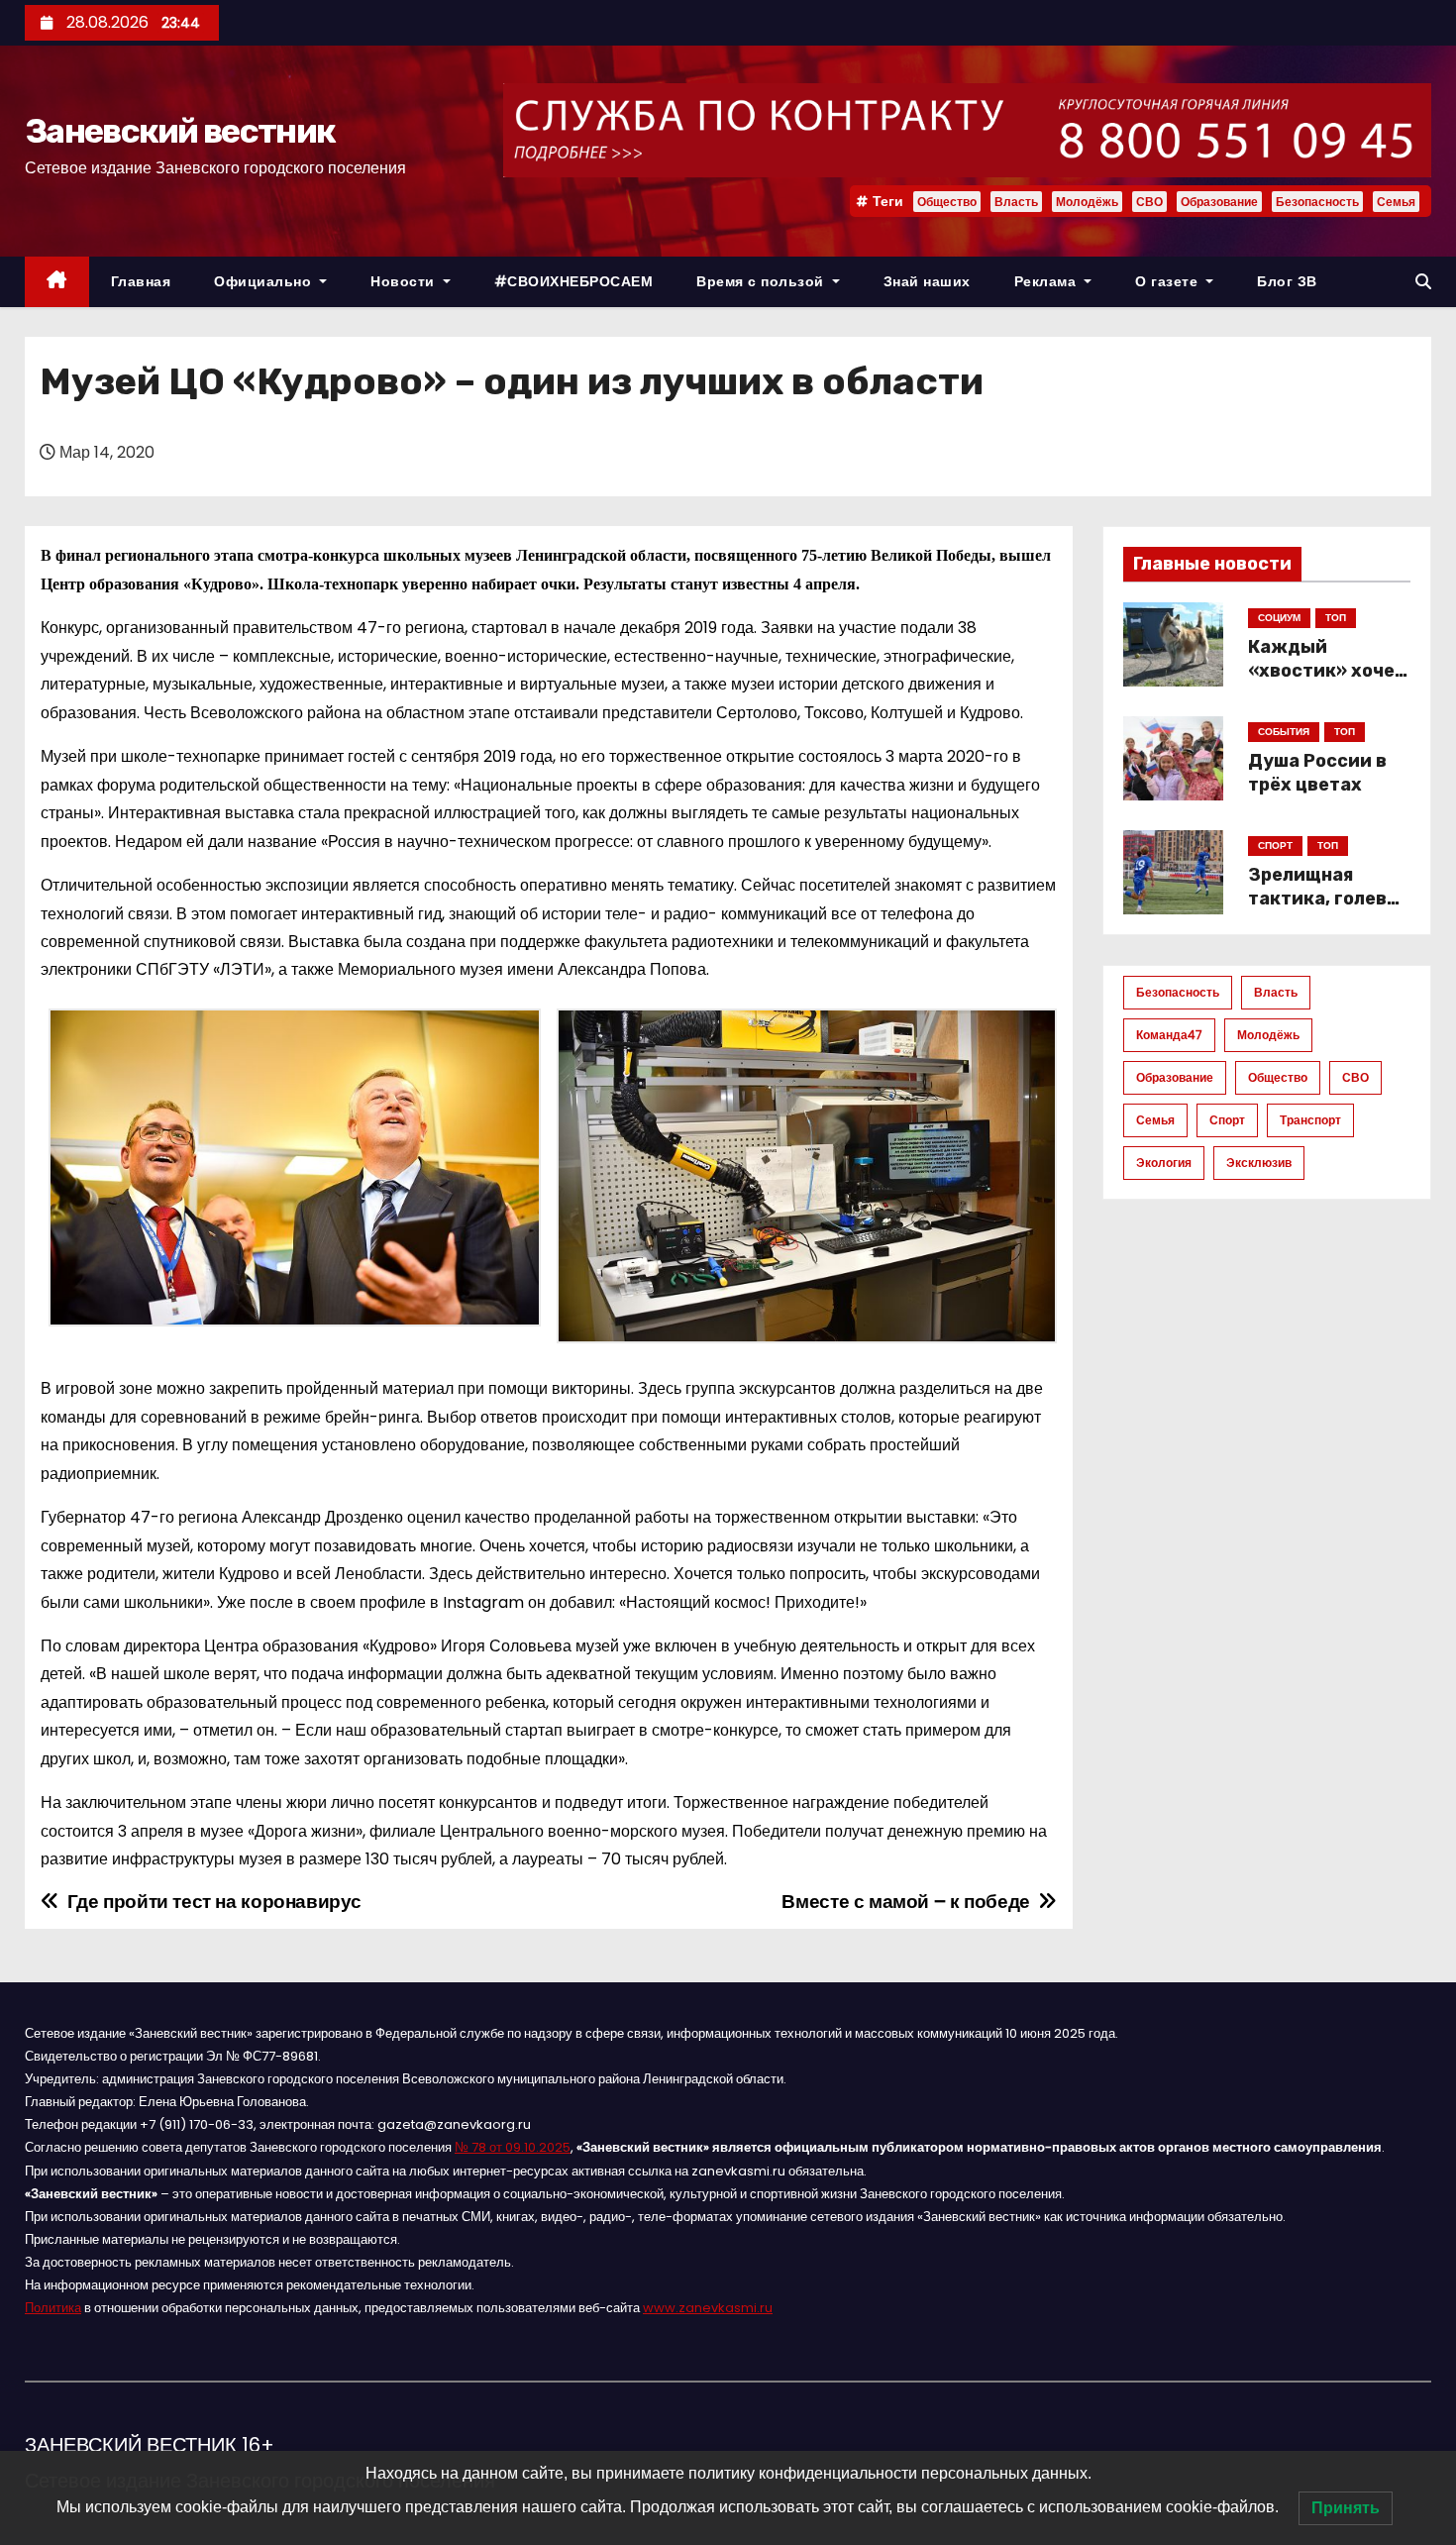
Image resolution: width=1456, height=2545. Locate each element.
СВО (1149, 202)
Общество (947, 202)
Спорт (1227, 1120)
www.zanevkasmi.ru (708, 2308)
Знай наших (927, 281)
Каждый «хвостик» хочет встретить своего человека (1327, 683)
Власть (1016, 202)
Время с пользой (762, 281)
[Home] (57, 282)
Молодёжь (1087, 202)
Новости (405, 281)
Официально (265, 281)
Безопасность (1317, 202)
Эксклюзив (1259, 1163)
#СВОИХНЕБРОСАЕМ (574, 281)
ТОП (1336, 618)
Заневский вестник (180, 131)
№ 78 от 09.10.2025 (513, 2147)
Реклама (1047, 281)
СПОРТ (1275, 846)
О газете (1169, 281)
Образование (1219, 202)
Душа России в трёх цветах (1317, 773)
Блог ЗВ (1287, 281)
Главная (141, 281)
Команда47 (1169, 1035)
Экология (1164, 1163)
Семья (1396, 202)
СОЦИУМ (1279, 618)
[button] (1423, 282)
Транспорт (1310, 1120)
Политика (53, 2308)
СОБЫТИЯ (1284, 732)
